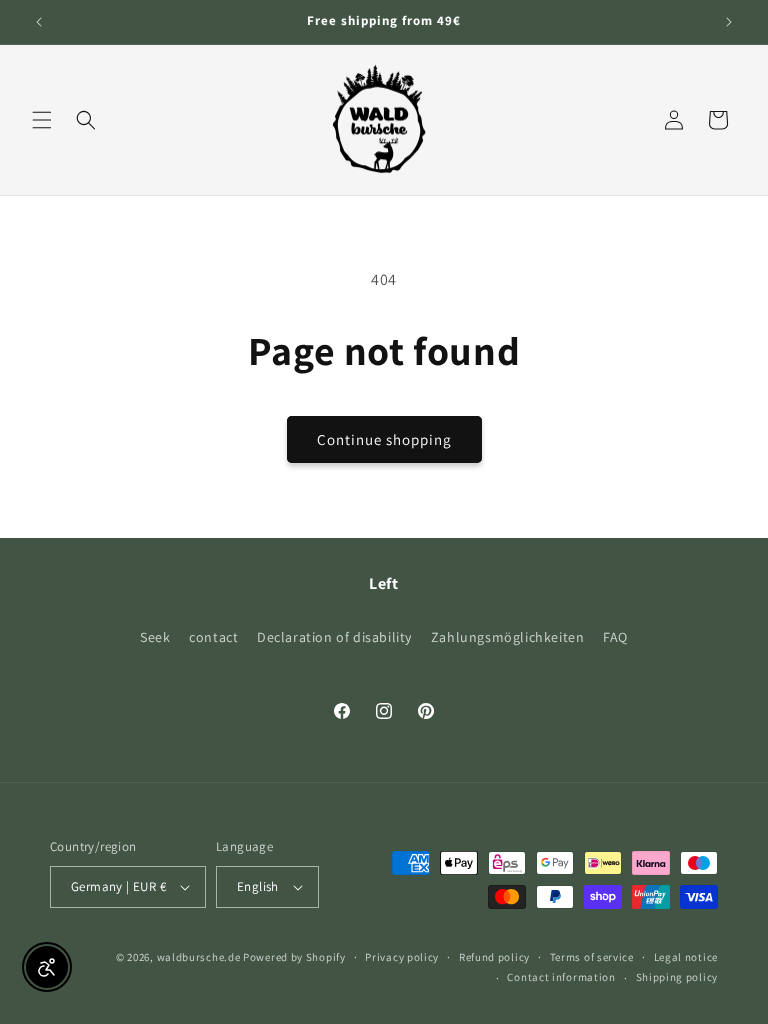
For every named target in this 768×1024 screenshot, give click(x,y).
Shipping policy (677, 977)
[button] (42, 120)
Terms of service (592, 957)
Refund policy (494, 957)
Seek (155, 637)
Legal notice (686, 957)
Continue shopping (384, 439)
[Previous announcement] (39, 22)
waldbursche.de (199, 957)
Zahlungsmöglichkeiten (508, 637)
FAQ (615, 637)
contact (213, 637)
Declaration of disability (334, 637)
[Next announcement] (729, 22)
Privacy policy (402, 957)
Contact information (561, 977)
